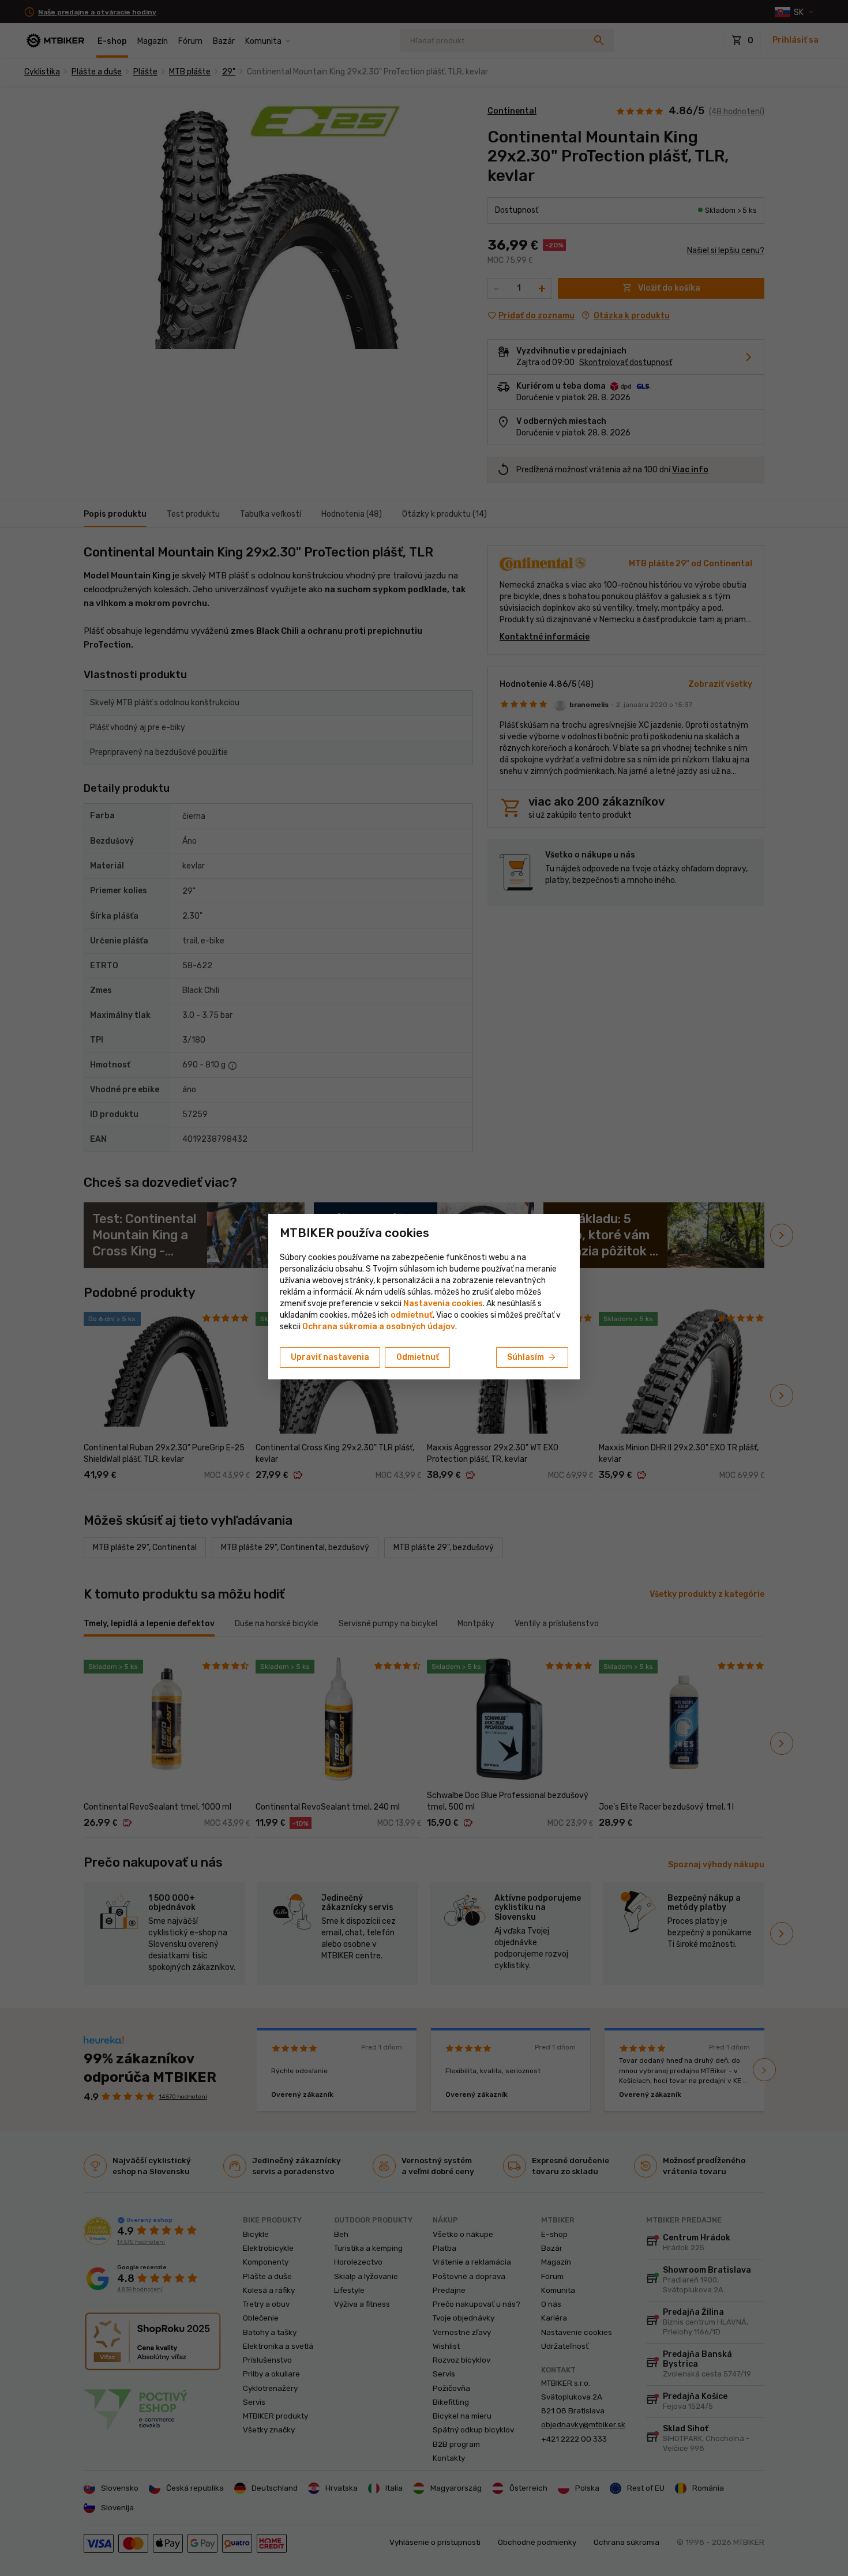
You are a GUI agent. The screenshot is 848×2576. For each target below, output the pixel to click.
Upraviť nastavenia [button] (330, 1357)
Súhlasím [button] (532, 1357)
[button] (412, 1315)
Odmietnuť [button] (418, 1357)
